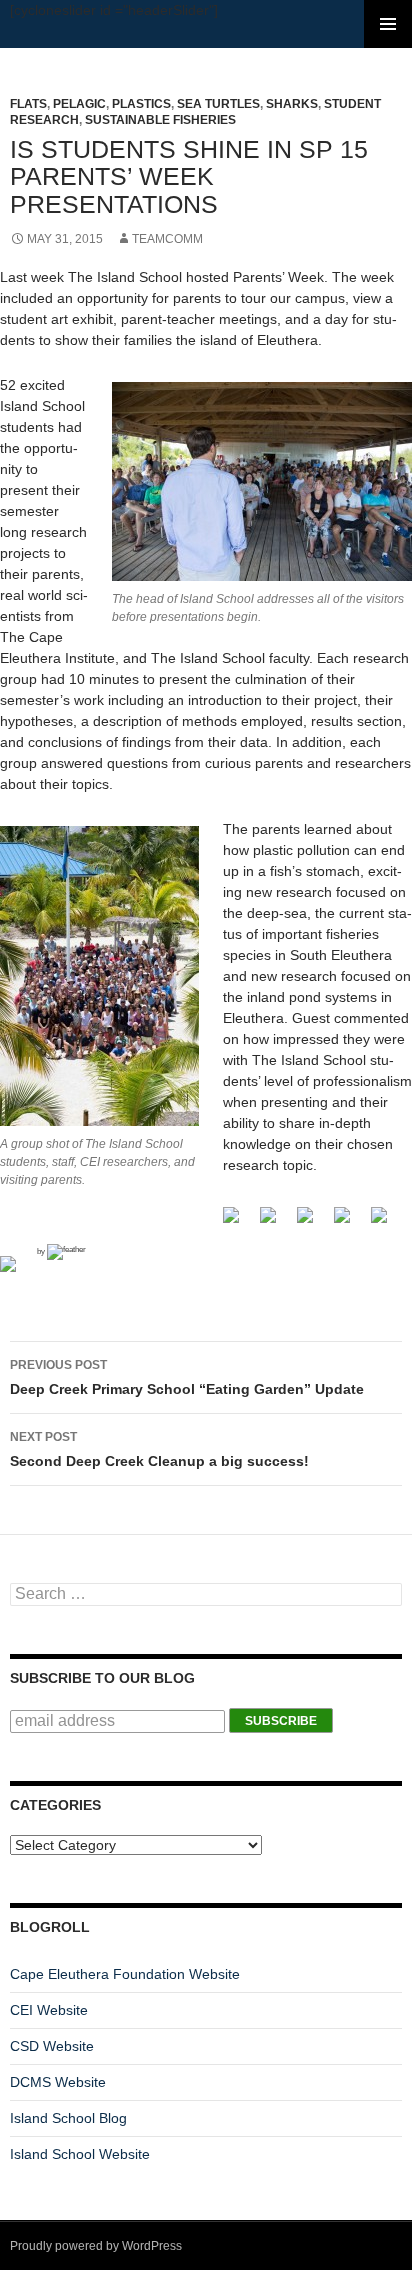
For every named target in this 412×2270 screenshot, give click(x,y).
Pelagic (79, 104)
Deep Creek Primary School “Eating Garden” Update (187, 1377)
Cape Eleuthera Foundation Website (125, 1974)
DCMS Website (58, 2082)
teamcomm (167, 239)
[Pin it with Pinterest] (387, 1223)
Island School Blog (68, 2118)
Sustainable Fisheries (160, 120)
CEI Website (49, 2010)
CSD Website (52, 2046)
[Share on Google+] (313, 1223)
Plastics (141, 104)
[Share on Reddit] (350, 1223)
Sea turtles (218, 104)
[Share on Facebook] (239, 1223)
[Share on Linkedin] (16, 1272)
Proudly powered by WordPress (96, 2246)
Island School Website (80, 2154)
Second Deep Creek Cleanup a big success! (159, 1449)
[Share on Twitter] (276, 1223)
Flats (28, 104)
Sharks (292, 104)
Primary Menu (388, 24)
